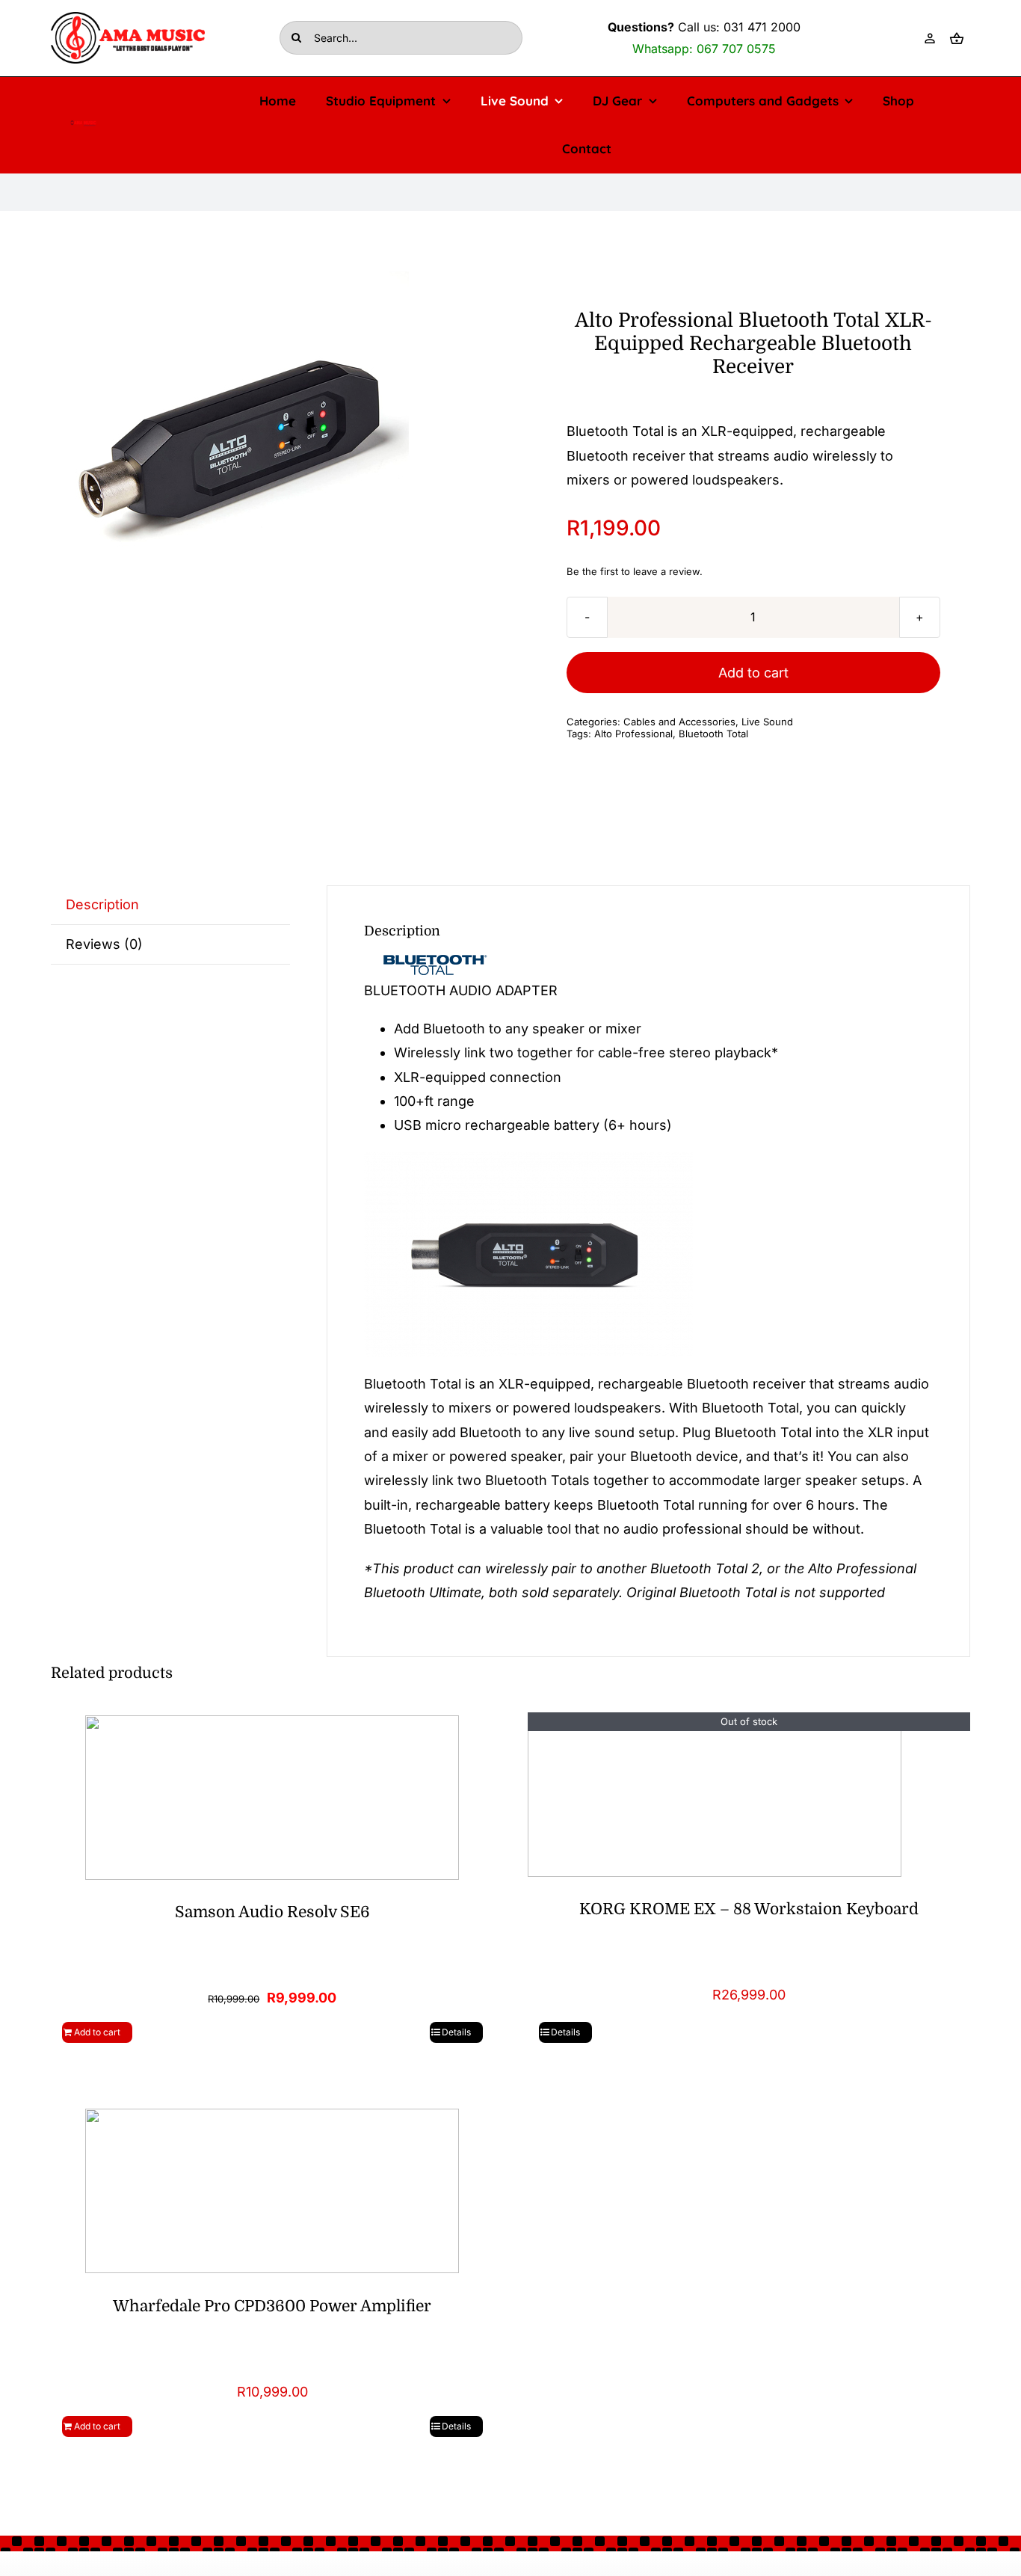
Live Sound (767, 722)
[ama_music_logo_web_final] (128, 18)
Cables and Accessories (679, 722)
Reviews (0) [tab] (104, 944)
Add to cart (753, 673)
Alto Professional (633, 734)
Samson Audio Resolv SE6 (272, 1912)
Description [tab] (102, 904)
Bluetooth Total (713, 734)
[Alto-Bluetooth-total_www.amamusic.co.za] (238, 444)
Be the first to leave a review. (635, 571)
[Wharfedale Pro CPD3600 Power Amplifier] (272, 2190)
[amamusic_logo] (83, 125)
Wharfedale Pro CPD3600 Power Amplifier (272, 2306)
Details (456, 2032)
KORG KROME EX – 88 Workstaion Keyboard (749, 1909)
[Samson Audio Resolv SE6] (272, 1796)
